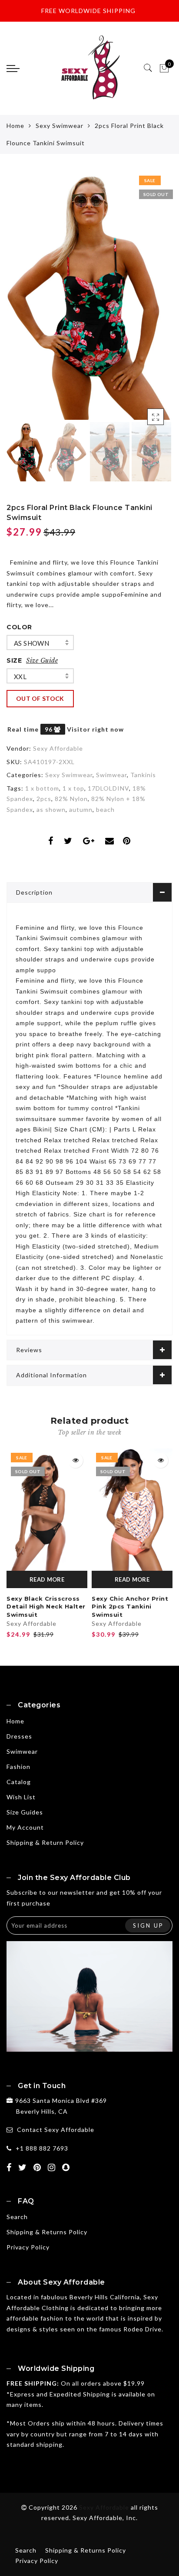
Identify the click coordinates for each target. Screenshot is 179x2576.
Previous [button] (22, 301)
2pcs (44, 799)
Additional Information (51, 1375)
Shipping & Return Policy (45, 1842)
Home (15, 126)
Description (34, 892)
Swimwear (111, 775)
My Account (25, 1827)
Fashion (18, 1767)
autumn (81, 809)
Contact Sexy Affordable (56, 2130)
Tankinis (143, 775)
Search (17, 2217)
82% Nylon (71, 799)
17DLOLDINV (108, 788)
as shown (31, 643)
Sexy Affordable (58, 748)
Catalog (19, 1782)
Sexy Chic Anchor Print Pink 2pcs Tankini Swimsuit (130, 1607)
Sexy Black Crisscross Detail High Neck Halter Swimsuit (46, 1607)
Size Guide (42, 660)
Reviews (29, 1350)
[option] (89, 296)
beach (105, 809)
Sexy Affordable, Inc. (105, 2518)
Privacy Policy (28, 2247)
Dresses (19, 1736)
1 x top (73, 788)
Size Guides (25, 1812)
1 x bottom (42, 788)
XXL (20, 677)
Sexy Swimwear (60, 126)
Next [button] (146, 301)
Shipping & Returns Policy (47, 2232)
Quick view (75, 1460)
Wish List (21, 1797)
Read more (47, 1579)
